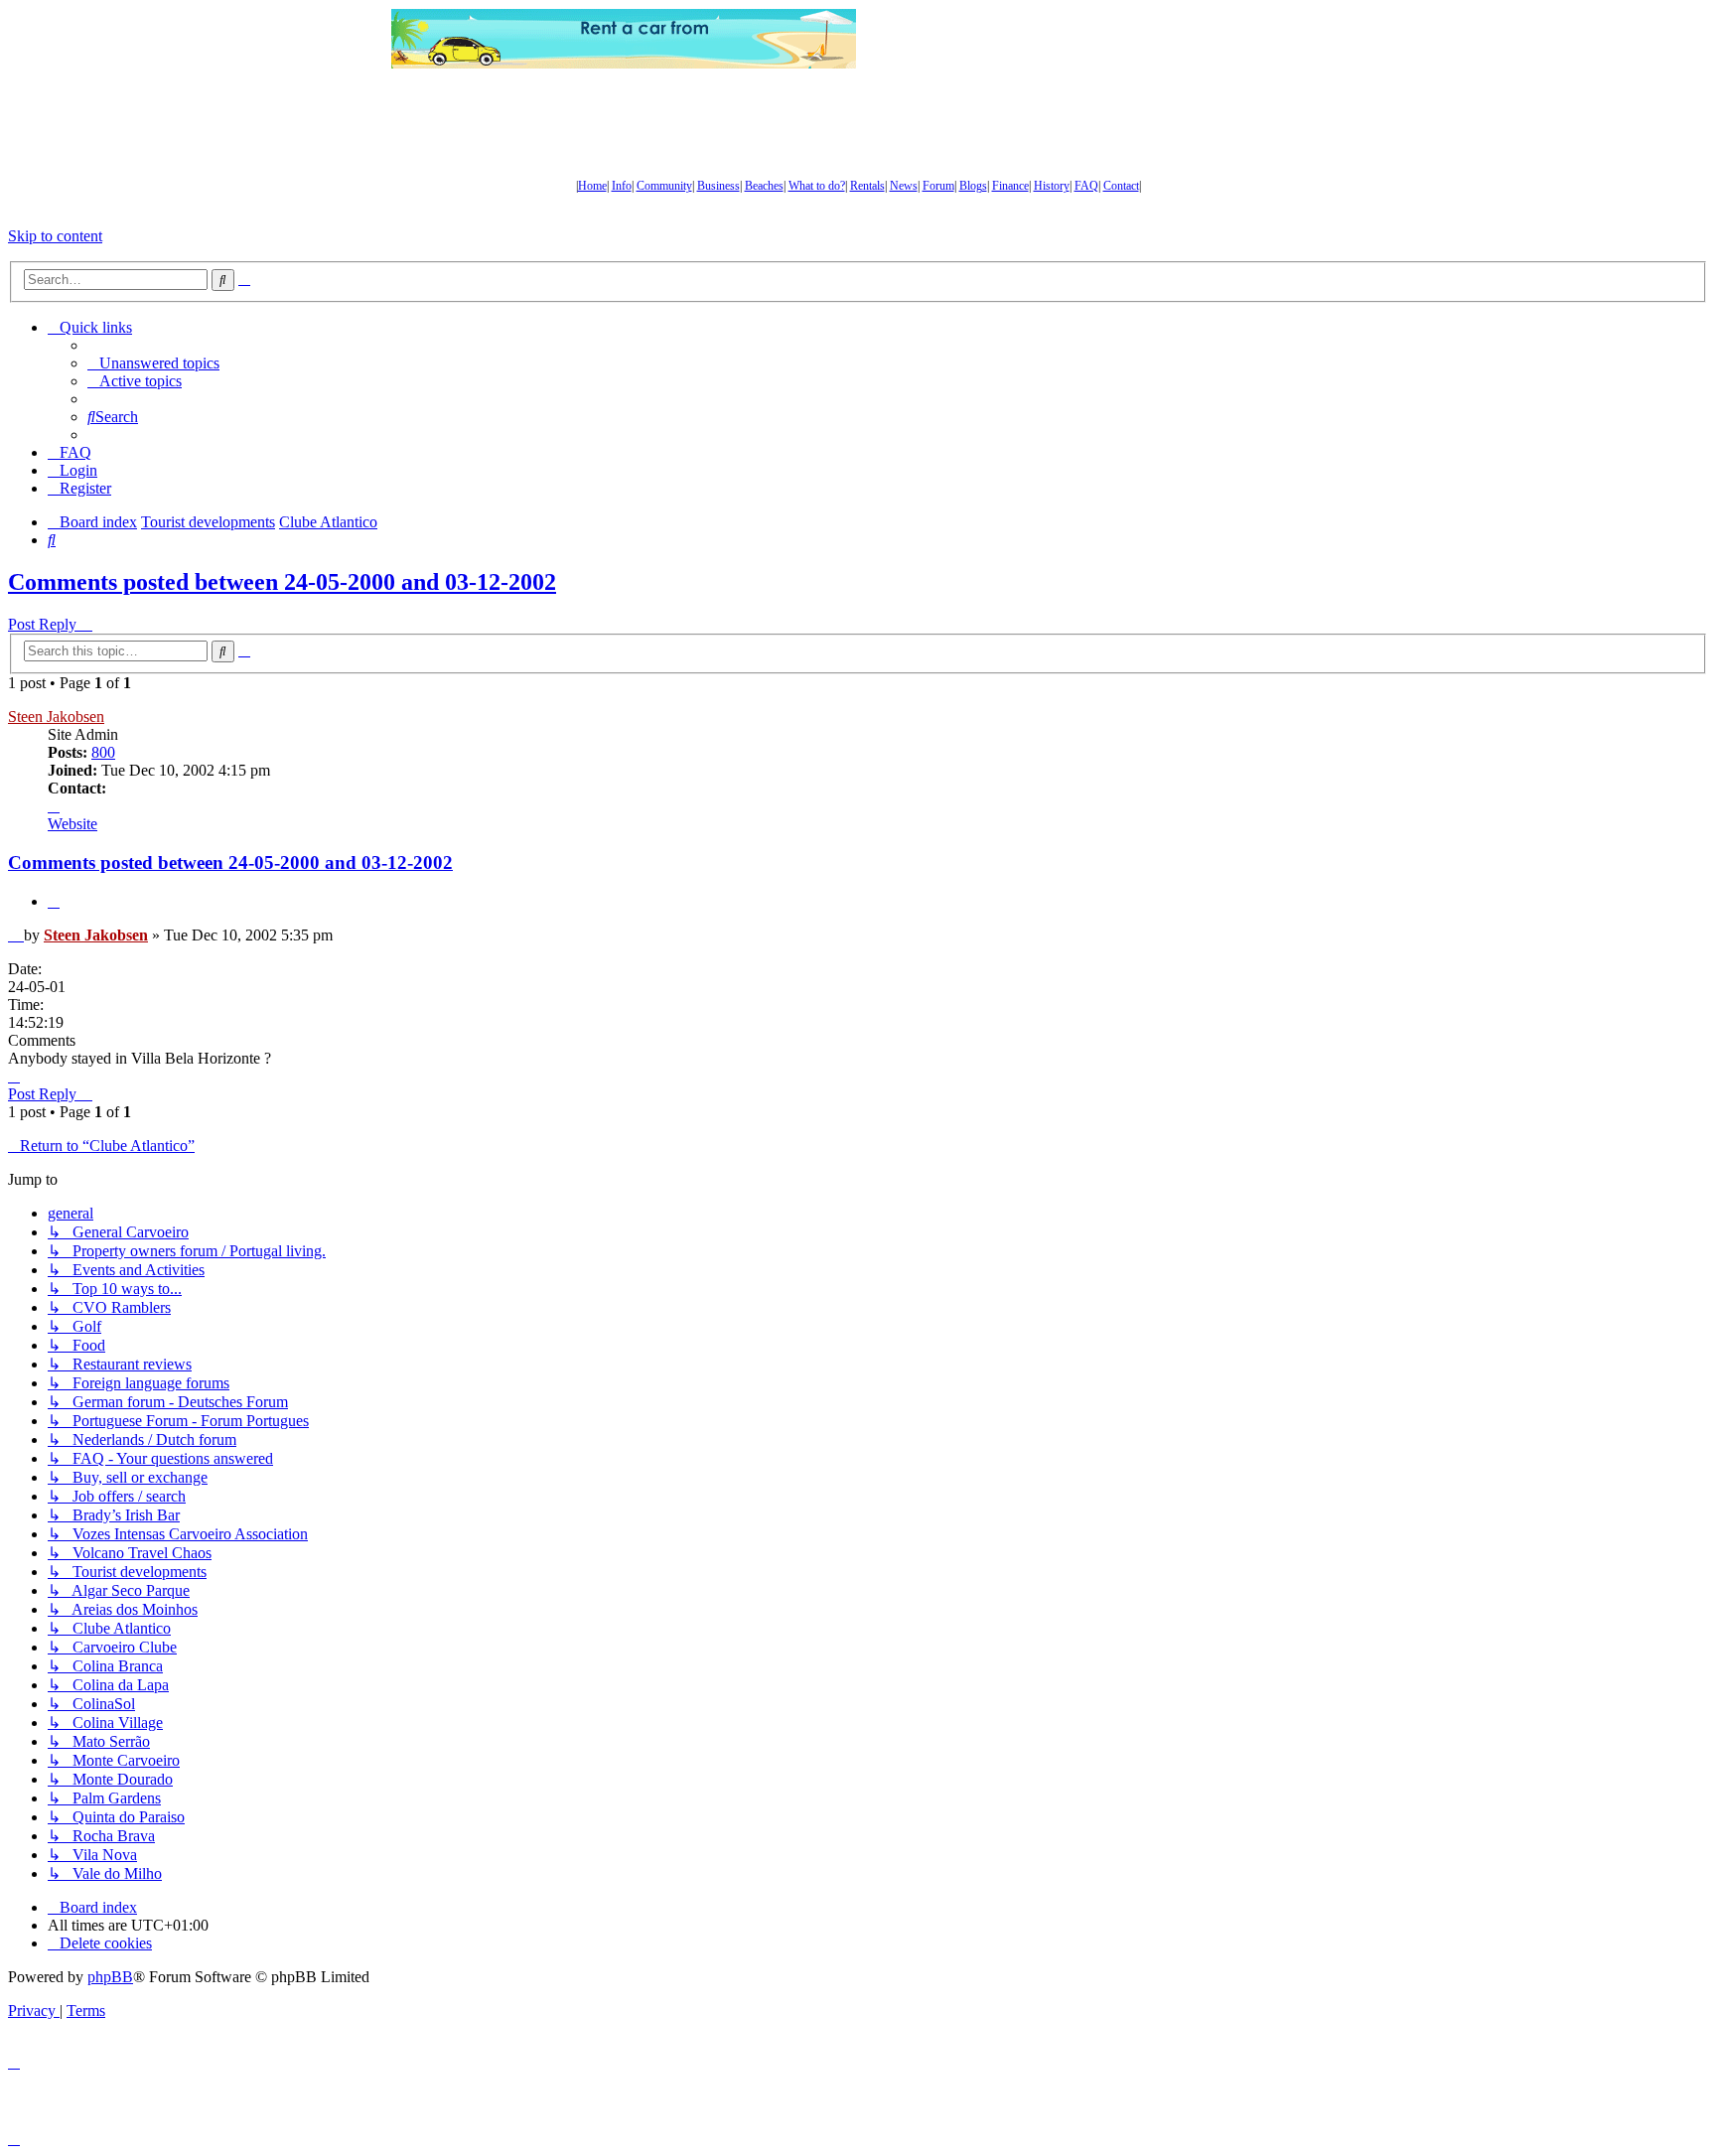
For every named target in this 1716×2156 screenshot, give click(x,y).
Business (718, 186)
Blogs (973, 186)
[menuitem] (153, 363)
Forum (938, 186)
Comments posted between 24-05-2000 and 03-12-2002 (282, 582)
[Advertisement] (1091, 39)
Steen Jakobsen (56, 717)
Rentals (867, 186)
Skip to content (55, 236)
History (1052, 186)
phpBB (110, 1977)
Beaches (764, 186)
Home (592, 186)
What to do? (817, 186)
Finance (1010, 186)
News (904, 186)
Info (622, 186)
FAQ (1086, 186)
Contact (1121, 186)
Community (664, 186)
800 (103, 752)
